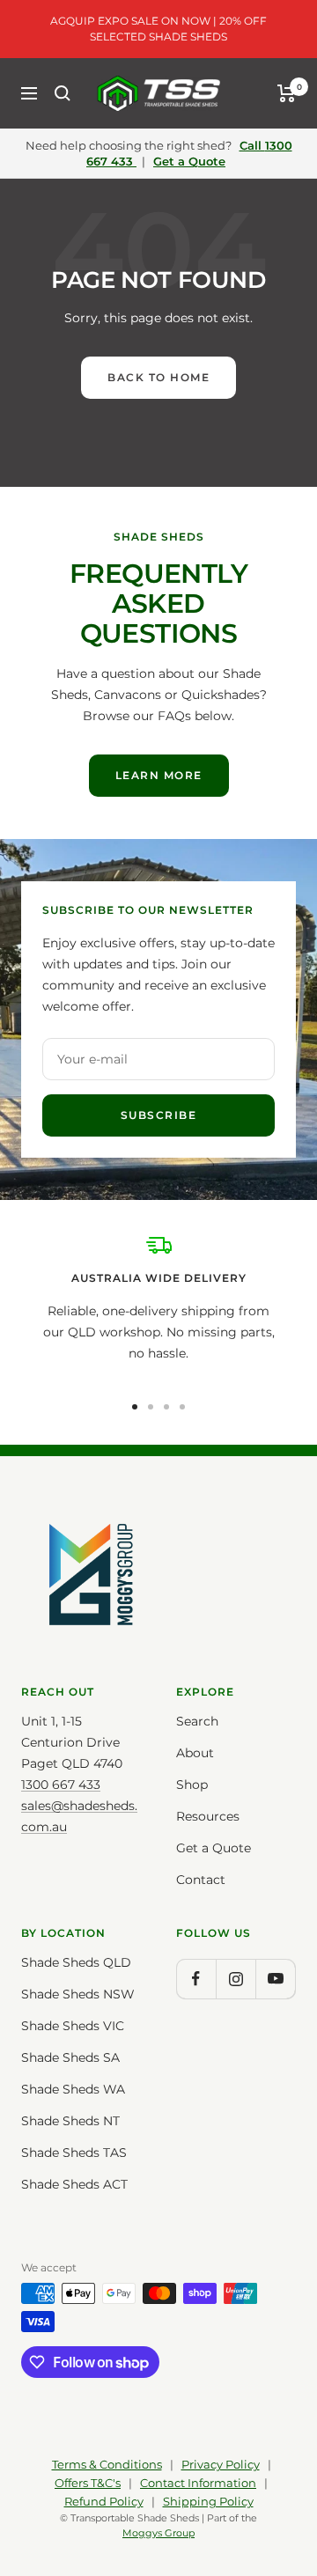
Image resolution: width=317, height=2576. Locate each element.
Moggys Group (158, 2533)
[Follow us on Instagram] (236, 1979)
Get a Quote (189, 161)
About (195, 1753)
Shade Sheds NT (70, 2121)
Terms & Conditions (107, 2464)
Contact (201, 1880)
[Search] (63, 93)
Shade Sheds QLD (76, 1962)
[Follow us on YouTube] (275, 1979)
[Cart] (287, 93)
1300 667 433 (61, 1785)
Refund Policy (104, 2501)
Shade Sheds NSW (78, 1994)
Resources (208, 1816)
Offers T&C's (88, 2483)
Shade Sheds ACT (74, 2184)
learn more (159, 775)
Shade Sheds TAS (74, 2153)
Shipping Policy (208, 2501)
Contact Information (198, 2483)
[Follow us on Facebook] (196, 1979)
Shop (192, 1785)
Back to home (158, 377)
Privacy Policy (221, 2464)
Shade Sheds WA (73, 2089)
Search (197, 1721)
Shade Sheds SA (70, 2057)
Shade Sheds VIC (73, 2026)
